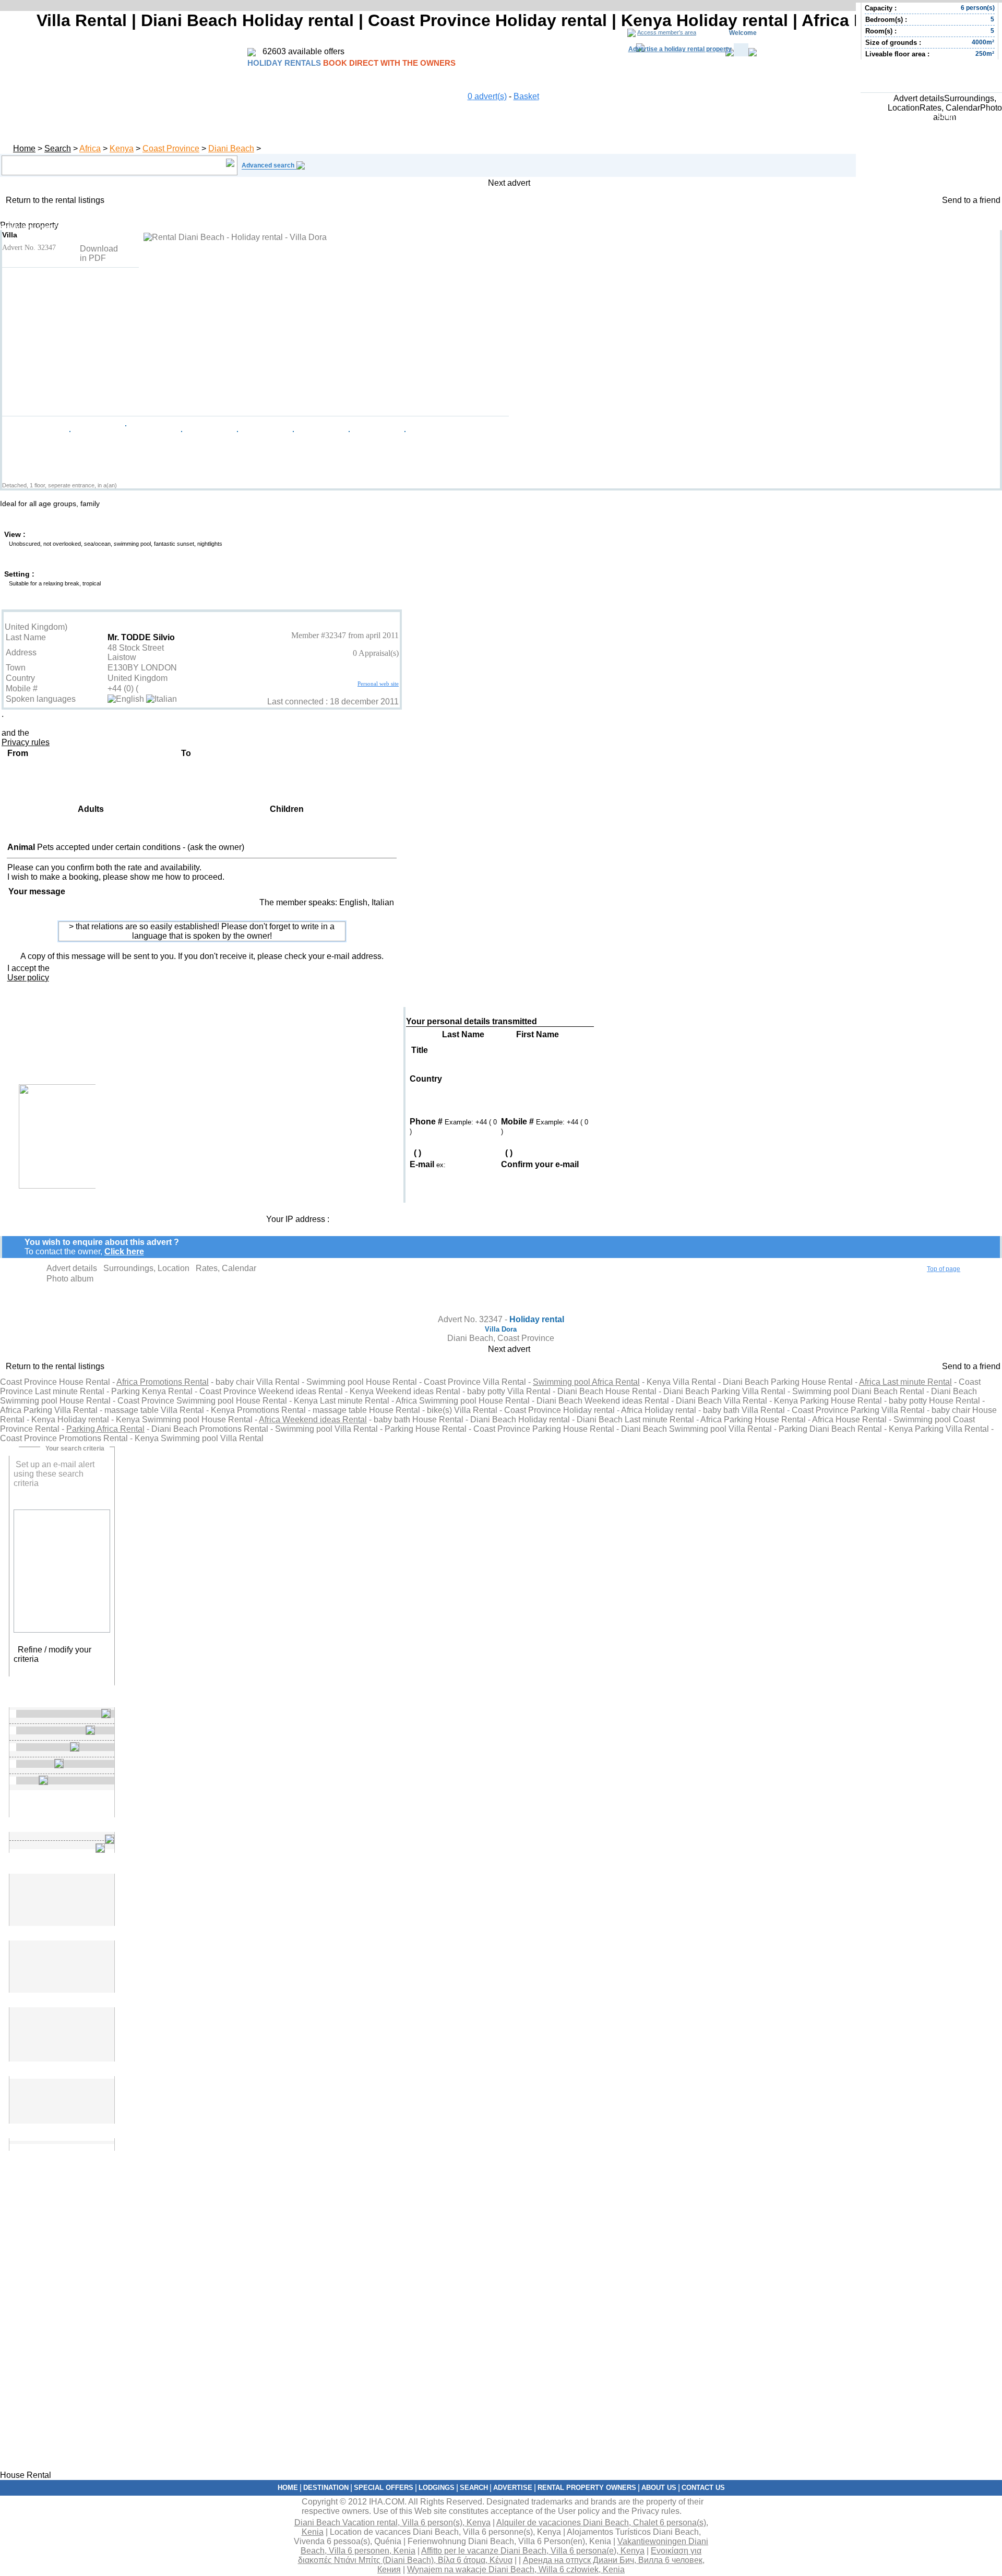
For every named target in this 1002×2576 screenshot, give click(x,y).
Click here (124, 1251)
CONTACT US (703, 2488)
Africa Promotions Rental (163, 1382)
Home (24, 148)
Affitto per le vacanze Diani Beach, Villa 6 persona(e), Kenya (533, 2551)
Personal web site (378, 684)
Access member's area (667, 32)
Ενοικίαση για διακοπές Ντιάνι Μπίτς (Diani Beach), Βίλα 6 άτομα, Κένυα (500, 2555)
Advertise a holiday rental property (680, 49)
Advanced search (268, 165)
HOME (288, 2488)
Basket (526, 96)
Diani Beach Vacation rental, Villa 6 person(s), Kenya (392, 2523)
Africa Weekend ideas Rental (313, 1419)
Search (58, 148)
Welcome (743, 33)
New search (62, 1674)
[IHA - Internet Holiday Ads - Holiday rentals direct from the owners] (252, 53)
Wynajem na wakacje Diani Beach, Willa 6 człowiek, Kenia (516, 2569)
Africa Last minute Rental (905, 1382)
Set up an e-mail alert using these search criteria (54, 1474)
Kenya (122, 148)
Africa (90, 148)
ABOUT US (659, 2488)
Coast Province (171, 148)
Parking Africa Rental (105, 1429)
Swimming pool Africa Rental (586, 1382)
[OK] (101, 2088)
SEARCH (474, 2488)
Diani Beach (231, 148)
